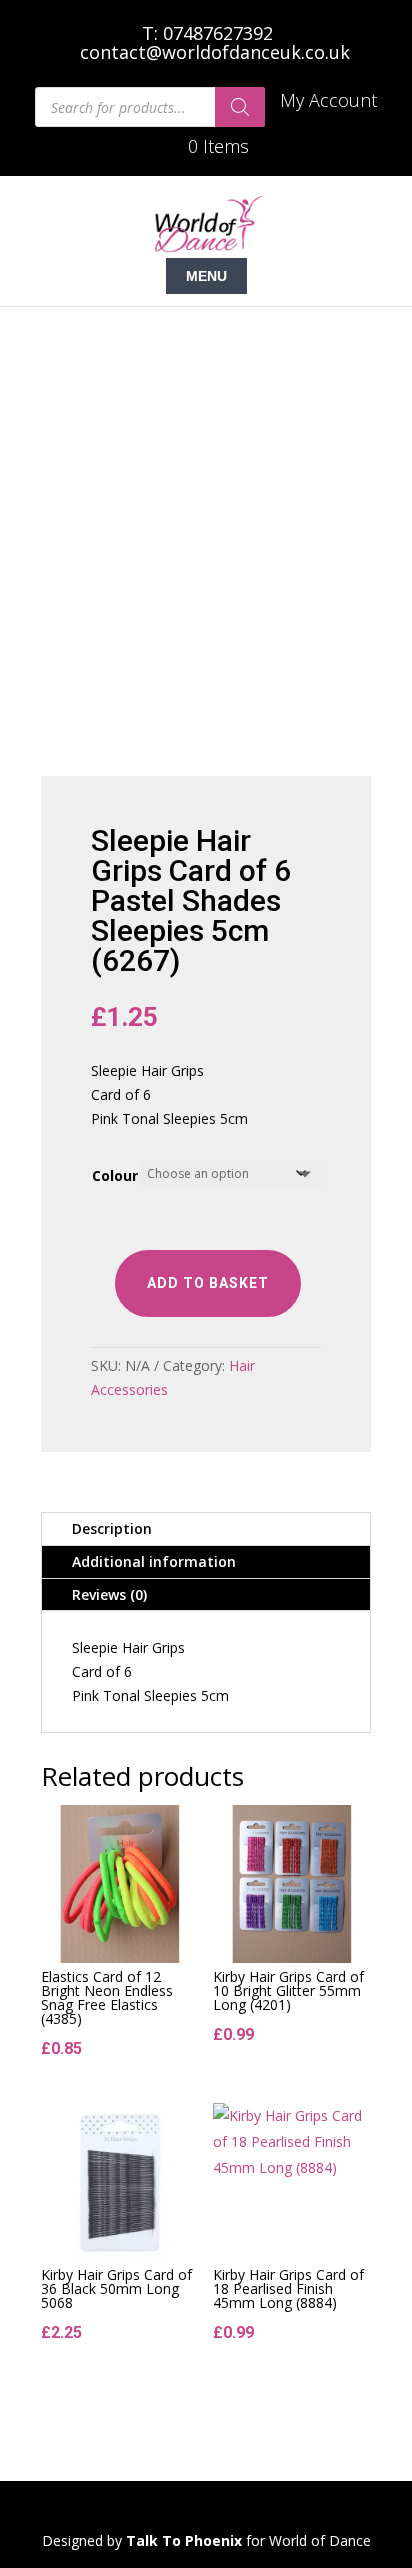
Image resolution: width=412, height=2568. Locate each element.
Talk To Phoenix (184, 2540)
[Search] (240, 107)
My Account (328, 101)
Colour (115, 1175)
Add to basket (208, 1283)
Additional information (154, 1561)
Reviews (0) (109, 1594)
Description (112, 1528)
